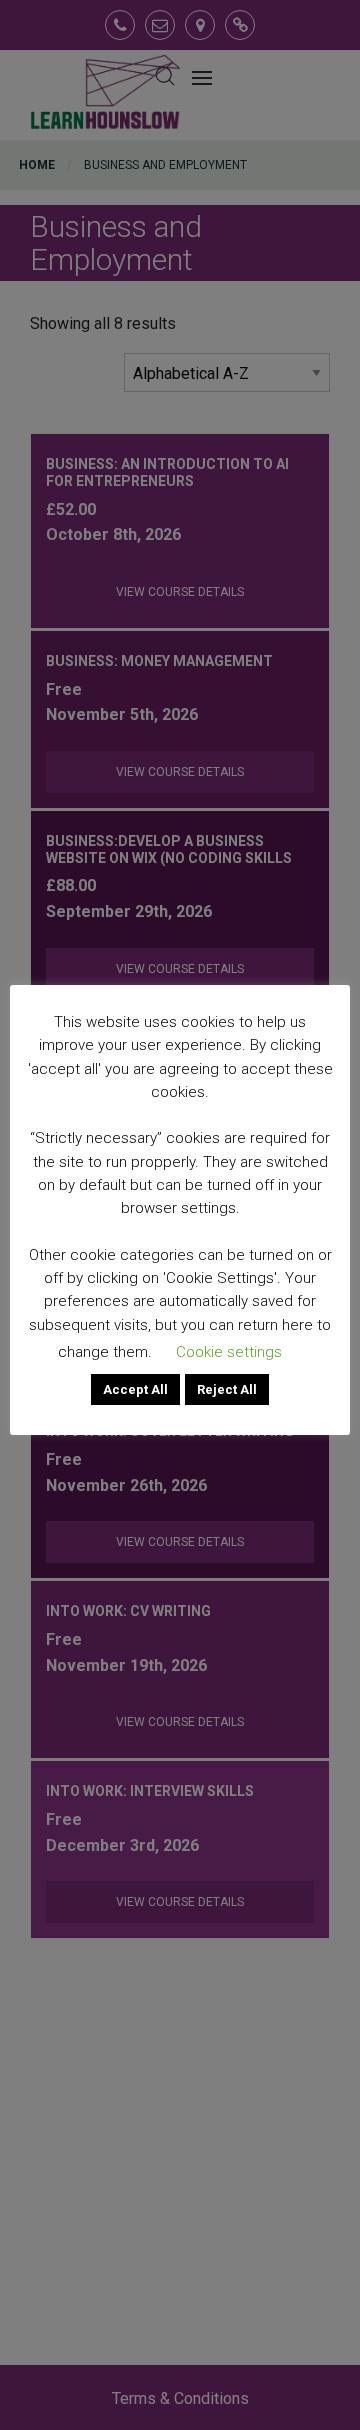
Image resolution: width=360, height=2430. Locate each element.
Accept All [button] (135, 1389)
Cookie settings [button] (229, 1352)
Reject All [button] (227, 1389)
